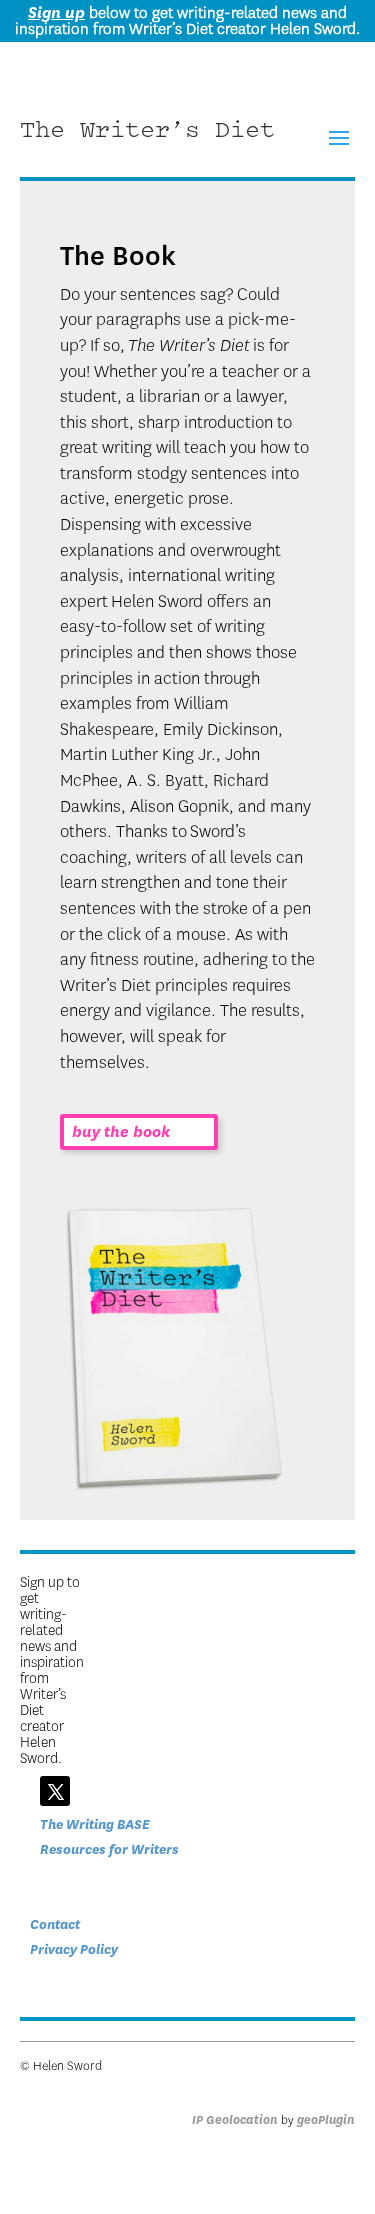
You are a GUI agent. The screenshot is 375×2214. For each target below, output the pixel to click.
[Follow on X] (55, 1791)
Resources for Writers (109, 1849)
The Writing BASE (95, 1824)
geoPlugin (326, 2120)
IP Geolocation (235, 2120)
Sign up (56, 13)
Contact (55, 1924)
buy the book (121, 1132)
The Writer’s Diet (147, 131)
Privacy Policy (74, 1949)
